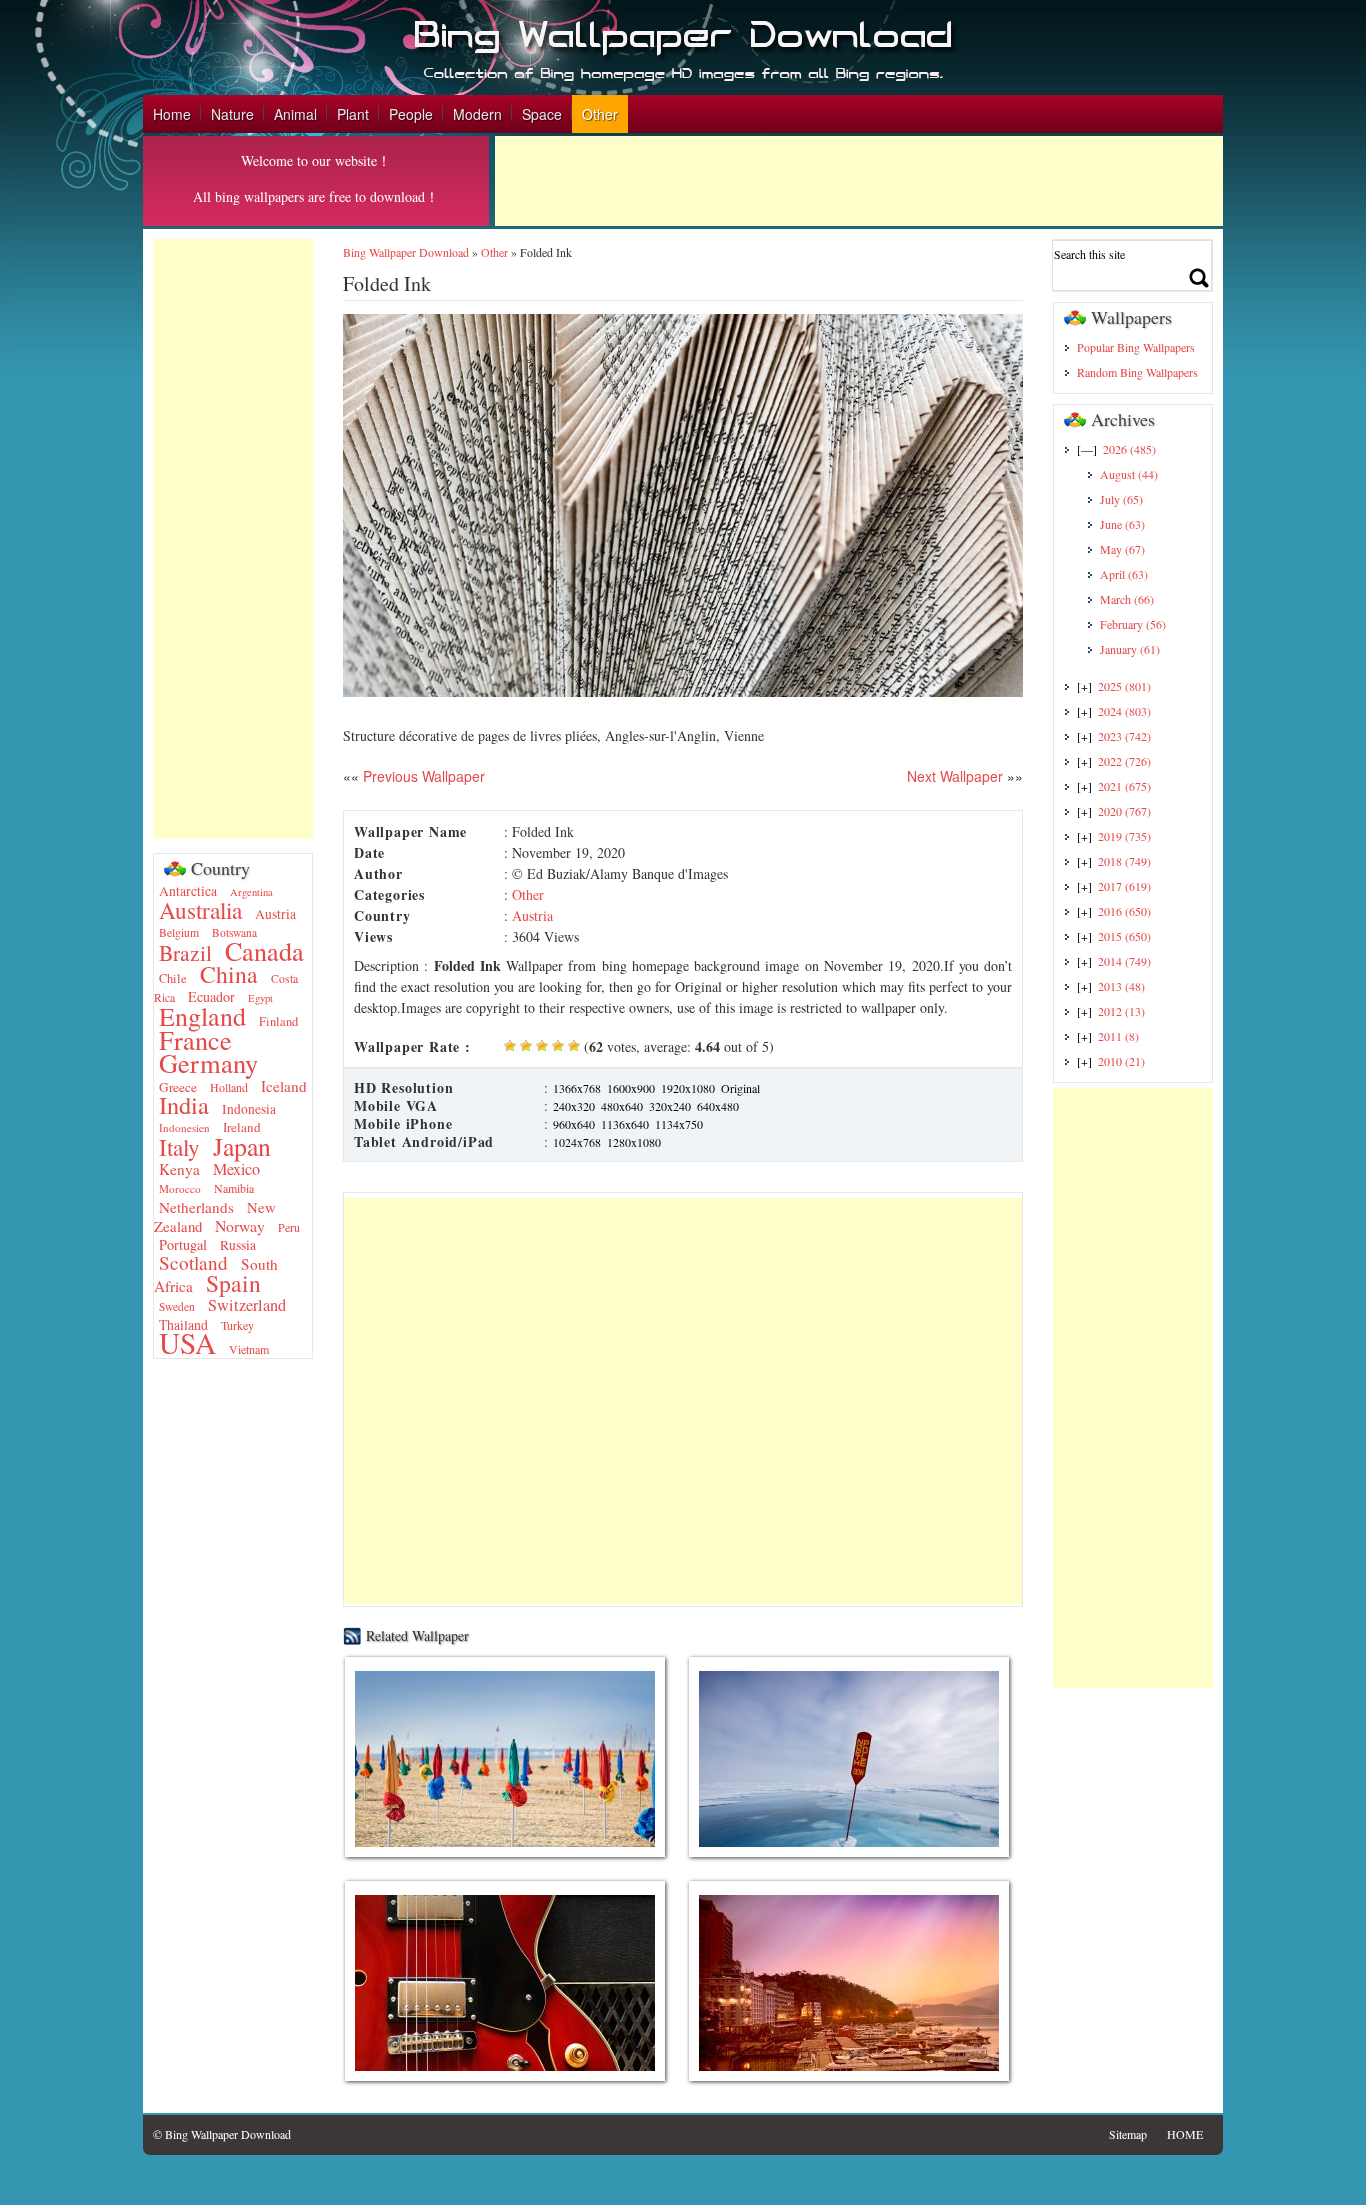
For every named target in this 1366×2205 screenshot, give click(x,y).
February (1133, 624)
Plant (353, 114)
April (1124, 574)
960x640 (574, 1124)
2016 (1124, 911)
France (195, 1039)
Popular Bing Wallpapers (1136, 347)
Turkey (237, 1325)
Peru (289, 1227)
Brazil (185, 952)
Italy (179, 1147)
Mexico (236, 1169)
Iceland (284, 1086)
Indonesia (249, 1109)
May (1122, 549)
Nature (232, 114)
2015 (1124, 936)
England (202, 1016)
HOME (1185, 2134)
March (1127, 599)
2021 (1124, 786)
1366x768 (577, 1088)
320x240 (670, 1106)
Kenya (179, 1169)
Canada (264, 950)
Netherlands (196, 1207)
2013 (1121, 986)
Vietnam (249, 1349)
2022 (1124, 761)
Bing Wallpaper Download (406, 252)
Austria (275, 914)
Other (600, 114)
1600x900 (631, 1088)
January (1130, 649)
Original (740, 1088)
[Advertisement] (859, 181)
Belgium (179, 932)
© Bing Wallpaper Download (222, 2134)
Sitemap (1128, 2134)
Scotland (193, 1262)
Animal (295, 114)
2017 (1124, 886)
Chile (173, 978)
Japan (242, 1146)
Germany (208, 1062)
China (229, 974)
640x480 (718, 1106)
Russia (238, 1245)
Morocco (180, 1188)
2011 (1118, 1036)
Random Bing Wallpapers (1137, 372)
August (1129, 474)
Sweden (177, 1306)
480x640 (622, 1106)
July (1121, 499)
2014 (1124, 961)
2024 (1124, 711)
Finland (278, 1021)
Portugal (183, 1244)
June (1122, 524)
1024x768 (577, 1142)
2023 (1124, 736)
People (411, 114)
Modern (477, 114)
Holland (229, 1087)
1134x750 (679, 1124)
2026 (1129, 449)
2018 (1124, 861)
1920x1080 (688, 1088)
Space (542, 114)
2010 (1121, 1061)
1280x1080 (634, 1142)
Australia (200, 910)
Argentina (251, 892)
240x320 (574, 1106)
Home (172, 114)
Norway (240, 1225)
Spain (233, 1283)
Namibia (234, 1188)
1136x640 (625, 1124)
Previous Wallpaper (422, 776)
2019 (1124, 836)
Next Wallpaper (955, 776)
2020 (1124, 811)
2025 (1124, 686)
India (184, 1104)
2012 (1121, 1011)
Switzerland (247, 1305)
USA (187, 1342)
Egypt (260, 998)
